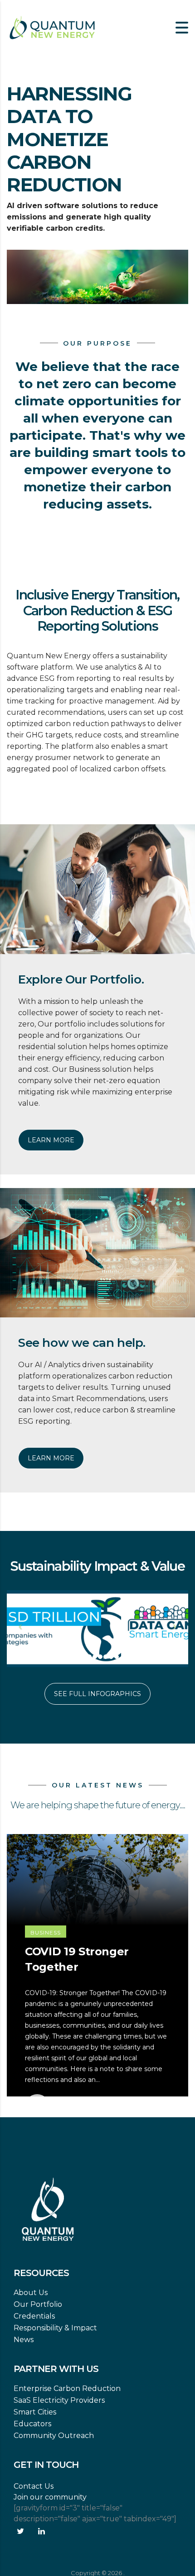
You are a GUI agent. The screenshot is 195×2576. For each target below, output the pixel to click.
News (24, 2340)
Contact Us (34, 2486)
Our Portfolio (38, 2304)
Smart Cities (35, 2412)
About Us (31, 2293)
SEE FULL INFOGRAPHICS (97, 1694)
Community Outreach (54, 2436)
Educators (32, 2424)
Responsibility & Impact (55, 2328)
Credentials (34, 2316)
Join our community (50, 2497)
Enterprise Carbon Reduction (67, 2388)
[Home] (52, 27)
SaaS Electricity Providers (59, 2400)
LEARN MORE (51, 1140)
